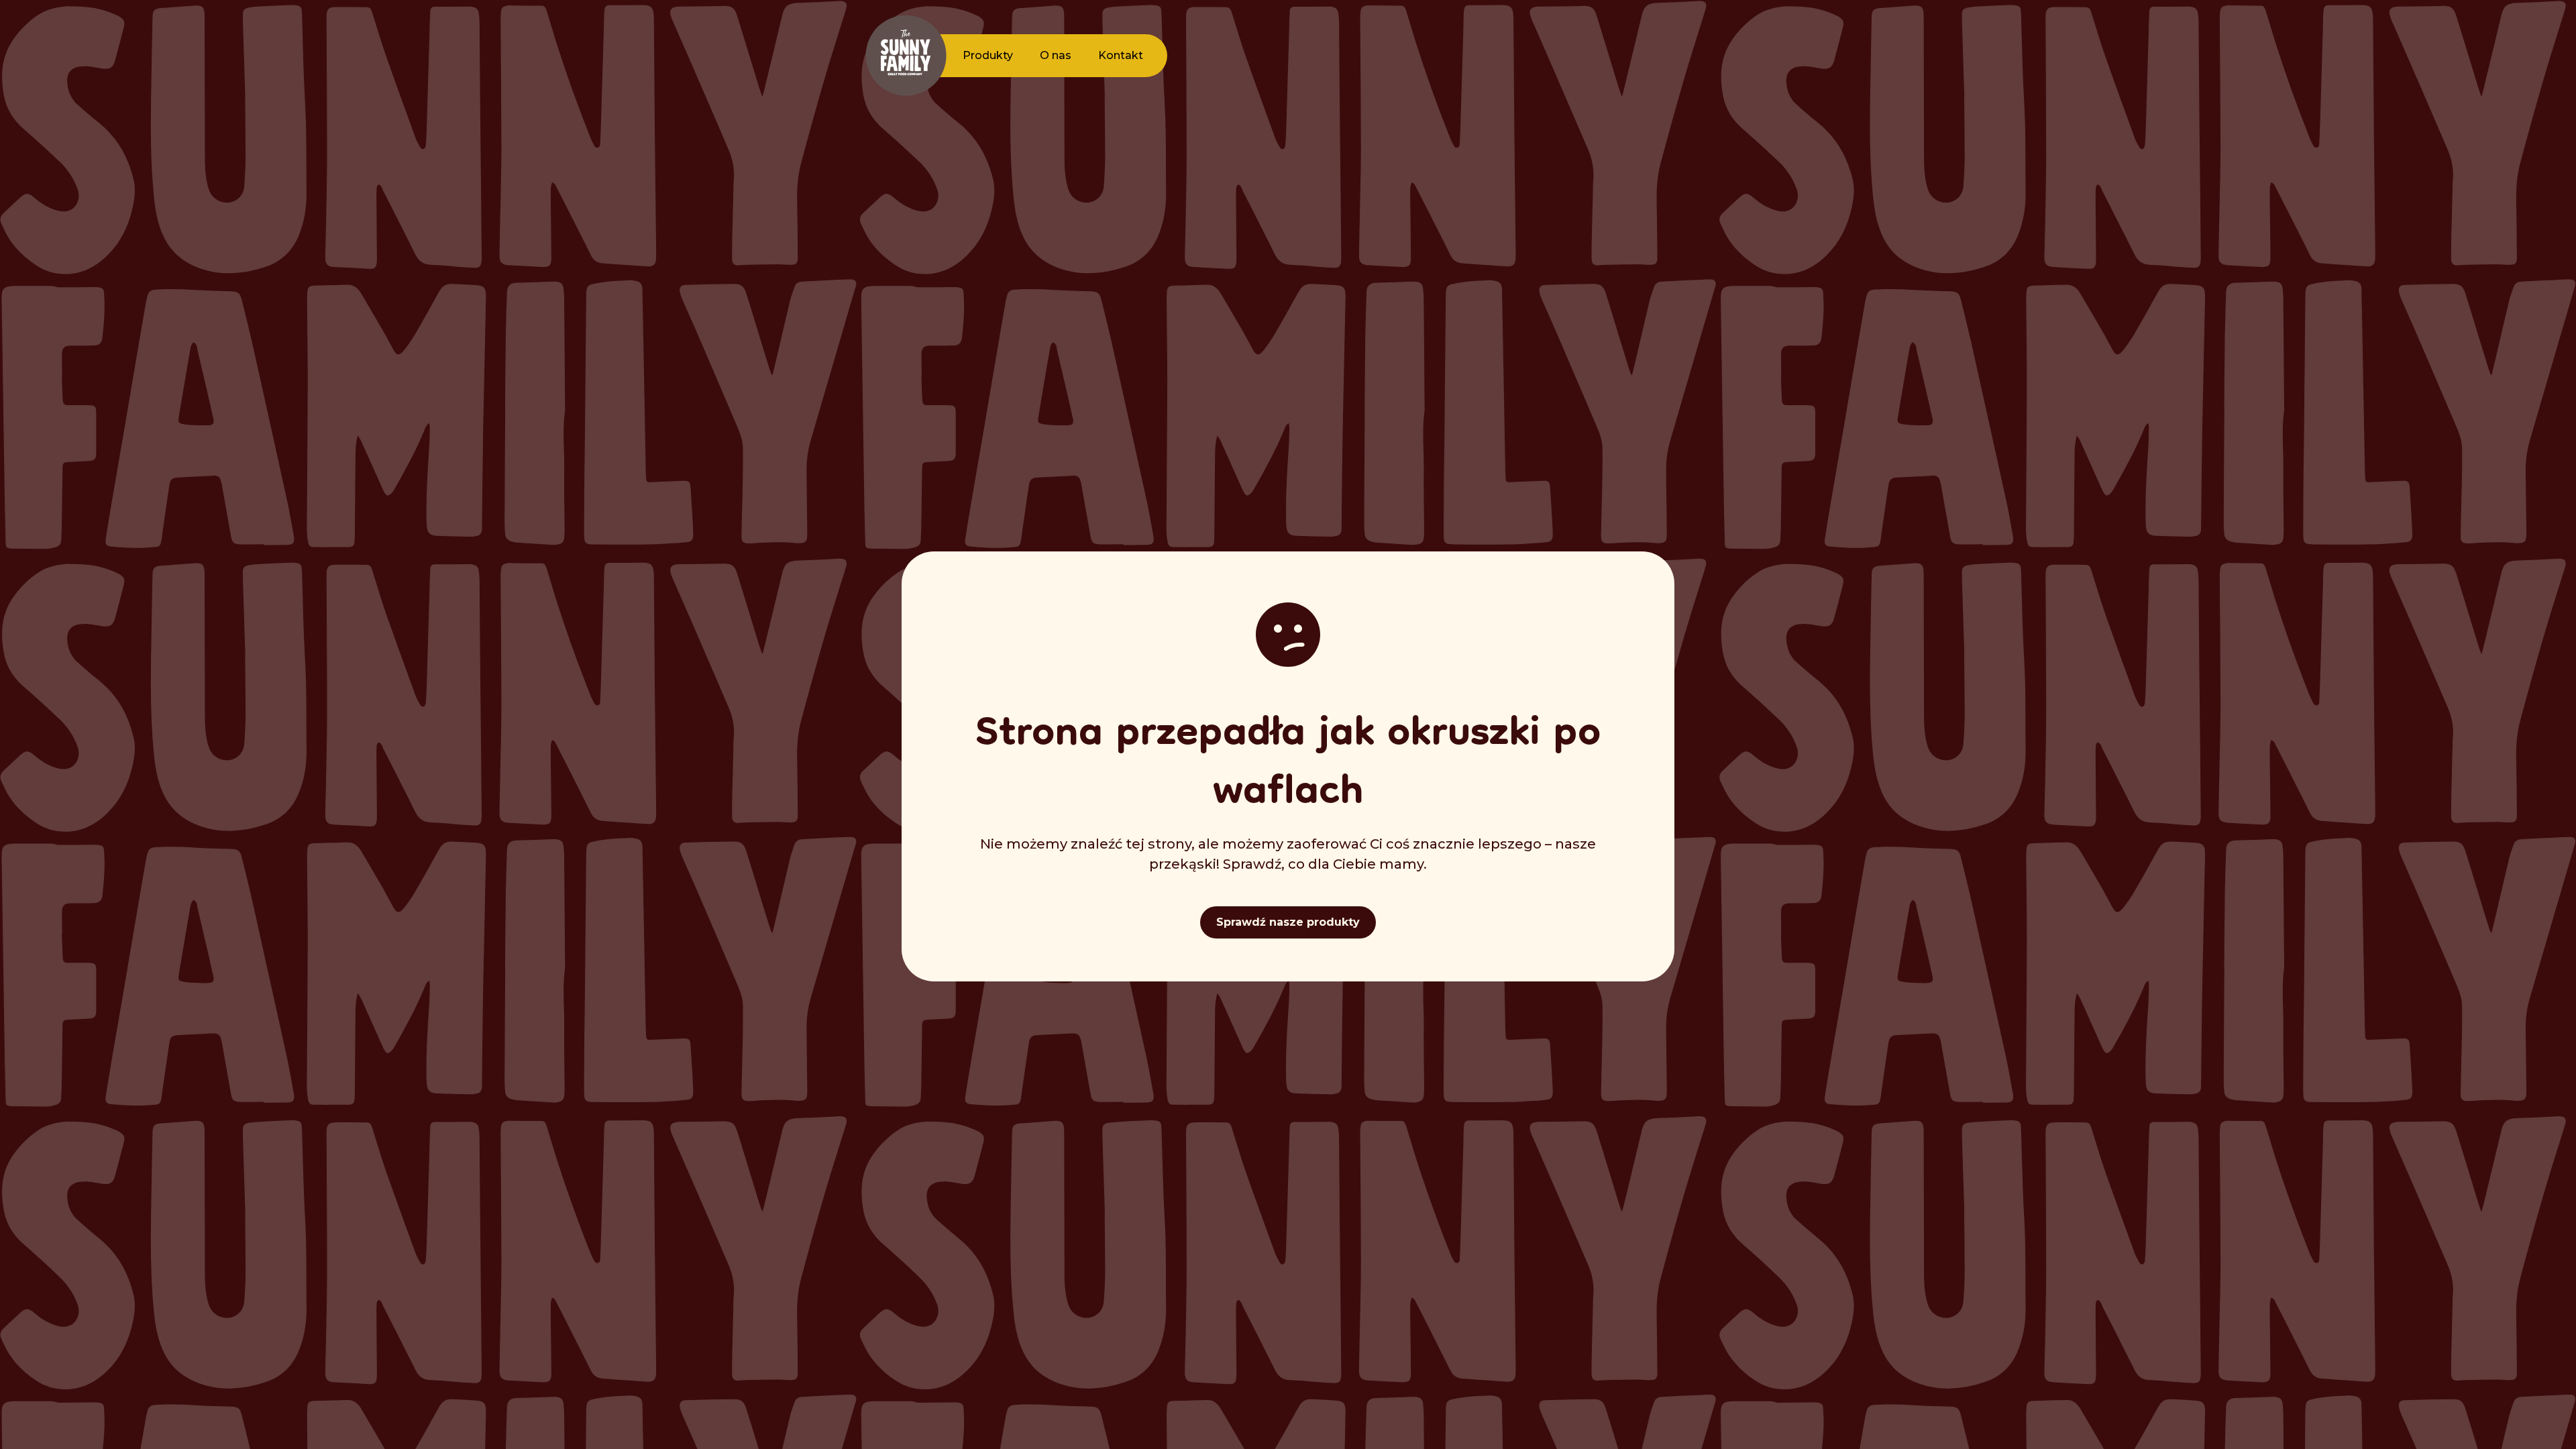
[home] (906, 56)
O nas (1056, 55)
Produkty (988, 55)
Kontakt (1121, 55)
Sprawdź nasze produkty (1288, 922)
